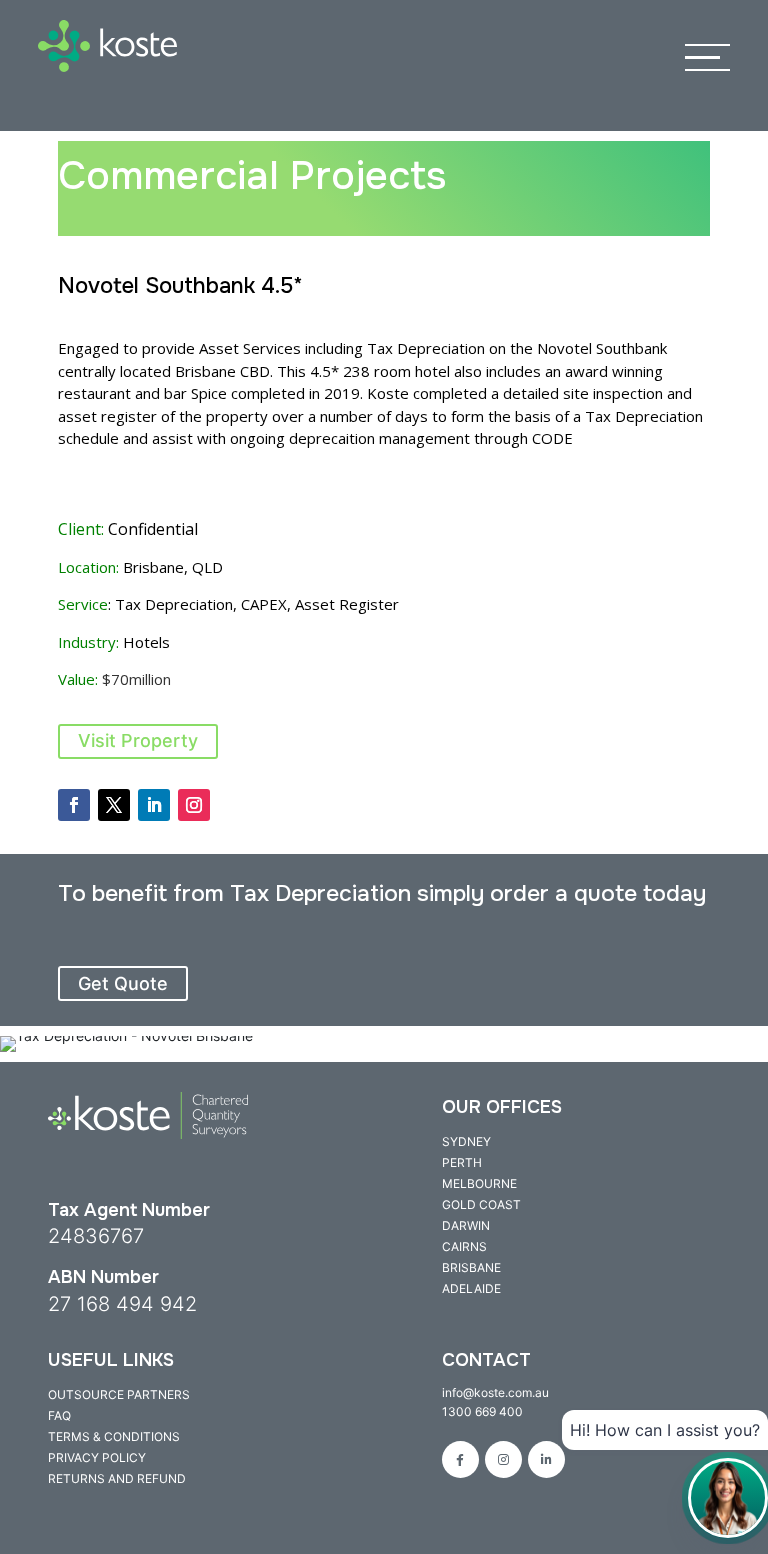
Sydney (466, 1141)
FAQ (59, 1415)
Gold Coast (481, 1204)
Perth (462, 1162)
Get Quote (123, 983)
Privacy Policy (97, 1457)
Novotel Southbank (602, 348)
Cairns (464, 1246)
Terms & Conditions (114, 1436)
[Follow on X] (114, 805)
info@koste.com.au (495, 1392)
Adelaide (471, 1288)
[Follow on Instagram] (194, 805)
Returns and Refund (117, 1478)
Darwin (466, 1225)
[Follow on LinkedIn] (154, 805)
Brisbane (471, 1267)
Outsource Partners (119, 1394)
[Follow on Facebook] (74, 805)
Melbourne (479, 1183)
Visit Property (138, 740)
